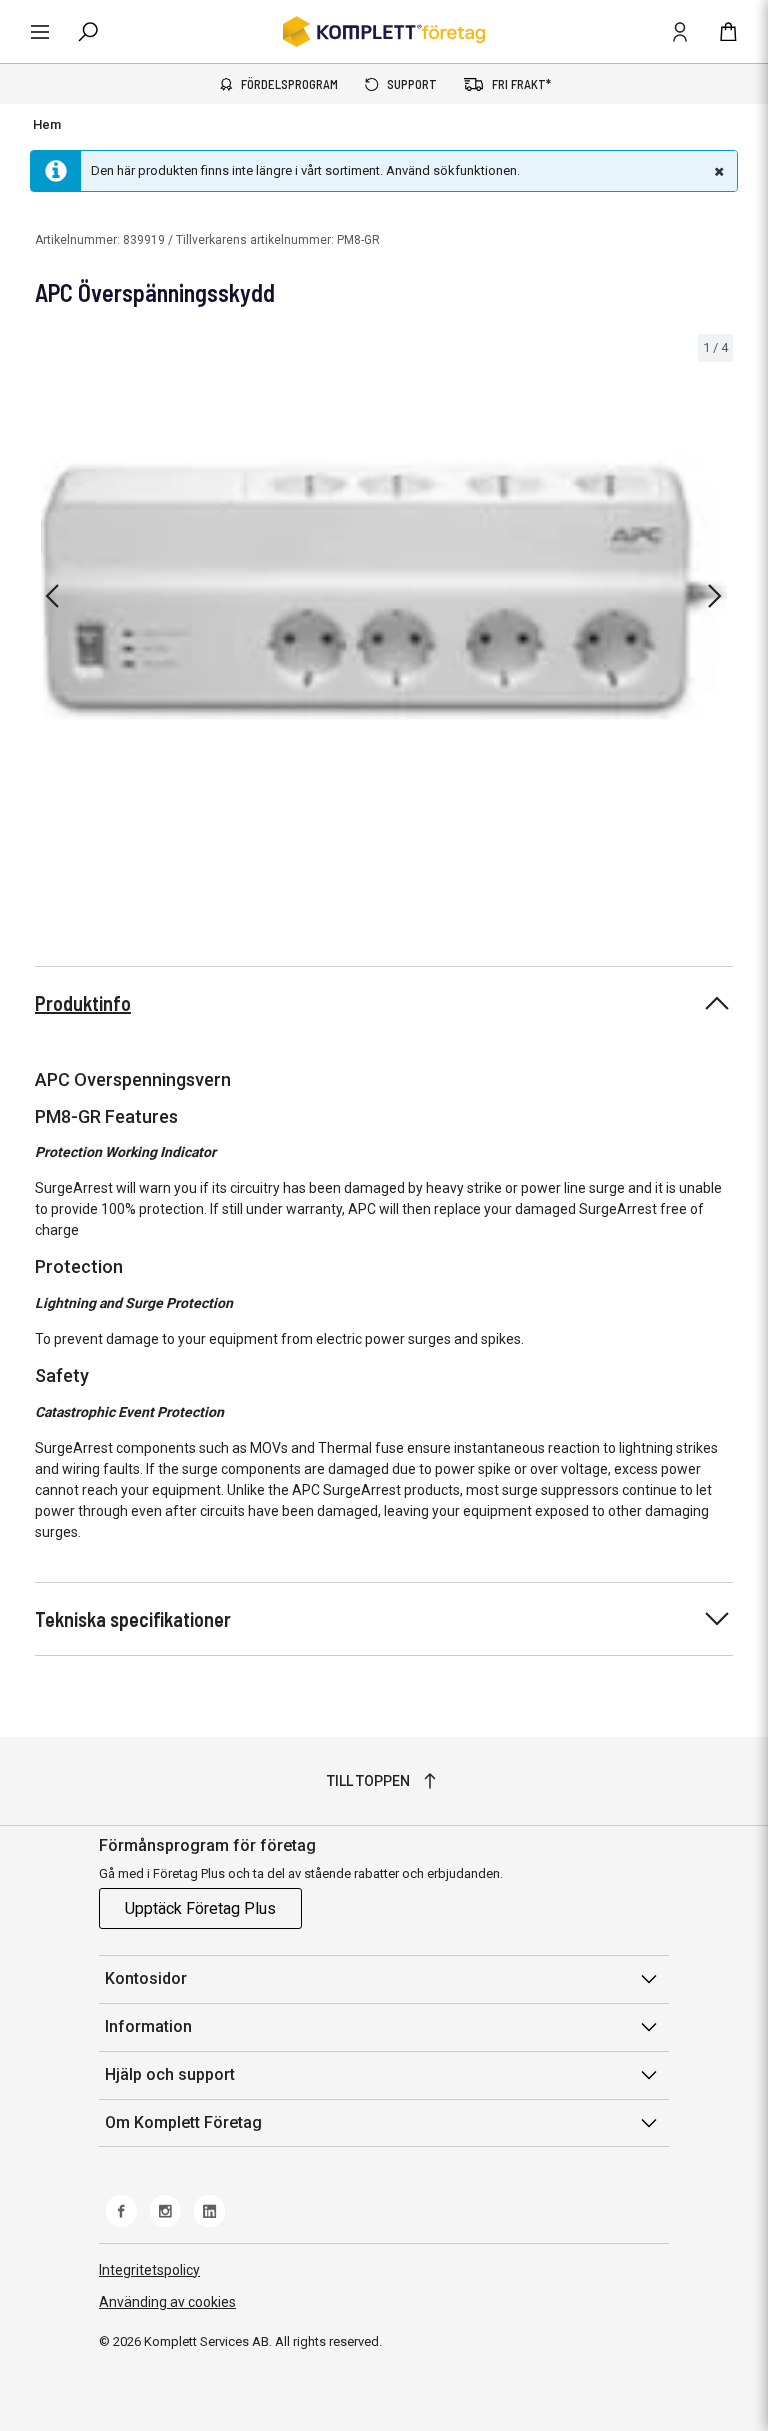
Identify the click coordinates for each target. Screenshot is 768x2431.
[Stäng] (717, 171)
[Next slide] (715, 596)
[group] (384, 592)
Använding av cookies (167, 2302)
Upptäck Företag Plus (200, 1908)
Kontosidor (146, 1978)
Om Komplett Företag (183, 2122)
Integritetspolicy (149, 2270)
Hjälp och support (170, 2074)
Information (148, 2026)
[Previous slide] (52, 596)
